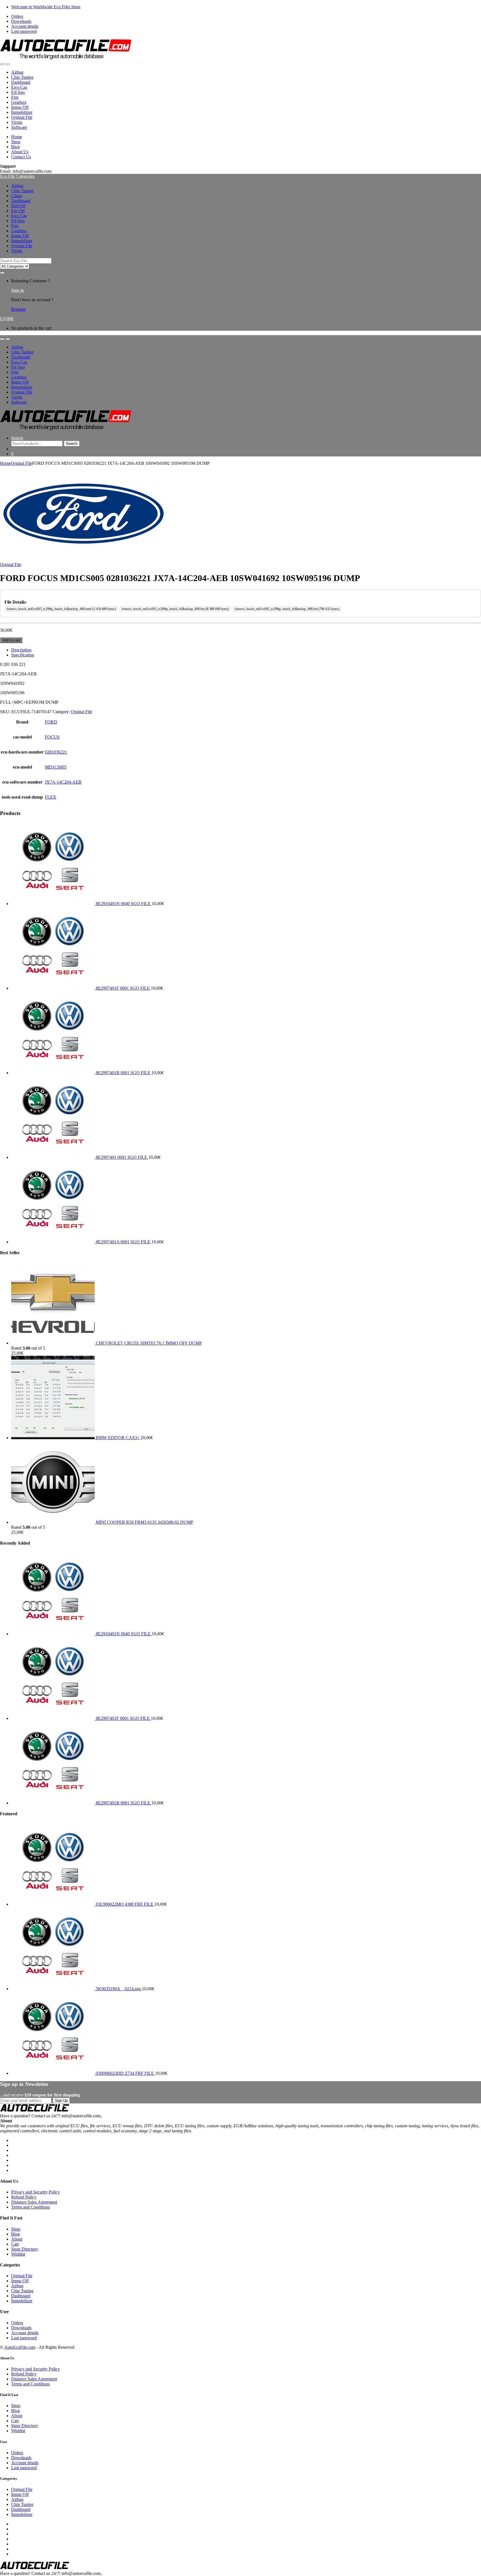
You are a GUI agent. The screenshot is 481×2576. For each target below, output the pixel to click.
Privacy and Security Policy (35, 2192)
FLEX (51, 797)
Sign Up (61, 2100)
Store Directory (25, 2249)
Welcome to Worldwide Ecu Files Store (46, 7)
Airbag (17, 72)
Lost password (24, 31)
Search (17, 438)
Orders (17, 16)
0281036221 (56, 752)
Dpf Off (18, 206)
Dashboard (21, 82)
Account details (25, 26)
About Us (20, 152)
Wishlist (18, 2254)
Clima (16, 196)
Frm (15, 97)
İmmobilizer (22, 112)
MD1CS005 (56, 767)
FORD (51, 722)
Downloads (21, 21)
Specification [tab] (23, 655)
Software (19, 127)
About (17, 2239)
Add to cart (11, 640)
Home (17, 137)
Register (18, 309)
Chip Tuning (22, 77)
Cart (15, 2244)
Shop (16, 142)
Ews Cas (19, 216)
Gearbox (19, 102)
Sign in (17, 290)
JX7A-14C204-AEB (63, 782)
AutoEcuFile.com (20, 2347)
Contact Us (21, 157)
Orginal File (22, 117)
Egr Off (18, 211)
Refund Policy (24, 2197)
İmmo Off (20, 107)
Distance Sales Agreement (34, 2202)
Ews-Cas (19, 87)
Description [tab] (21, 650)
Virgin (17, 122)
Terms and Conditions (30, 2207)
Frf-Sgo (18, 92)
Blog (15, 147)
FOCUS (52, 737)
